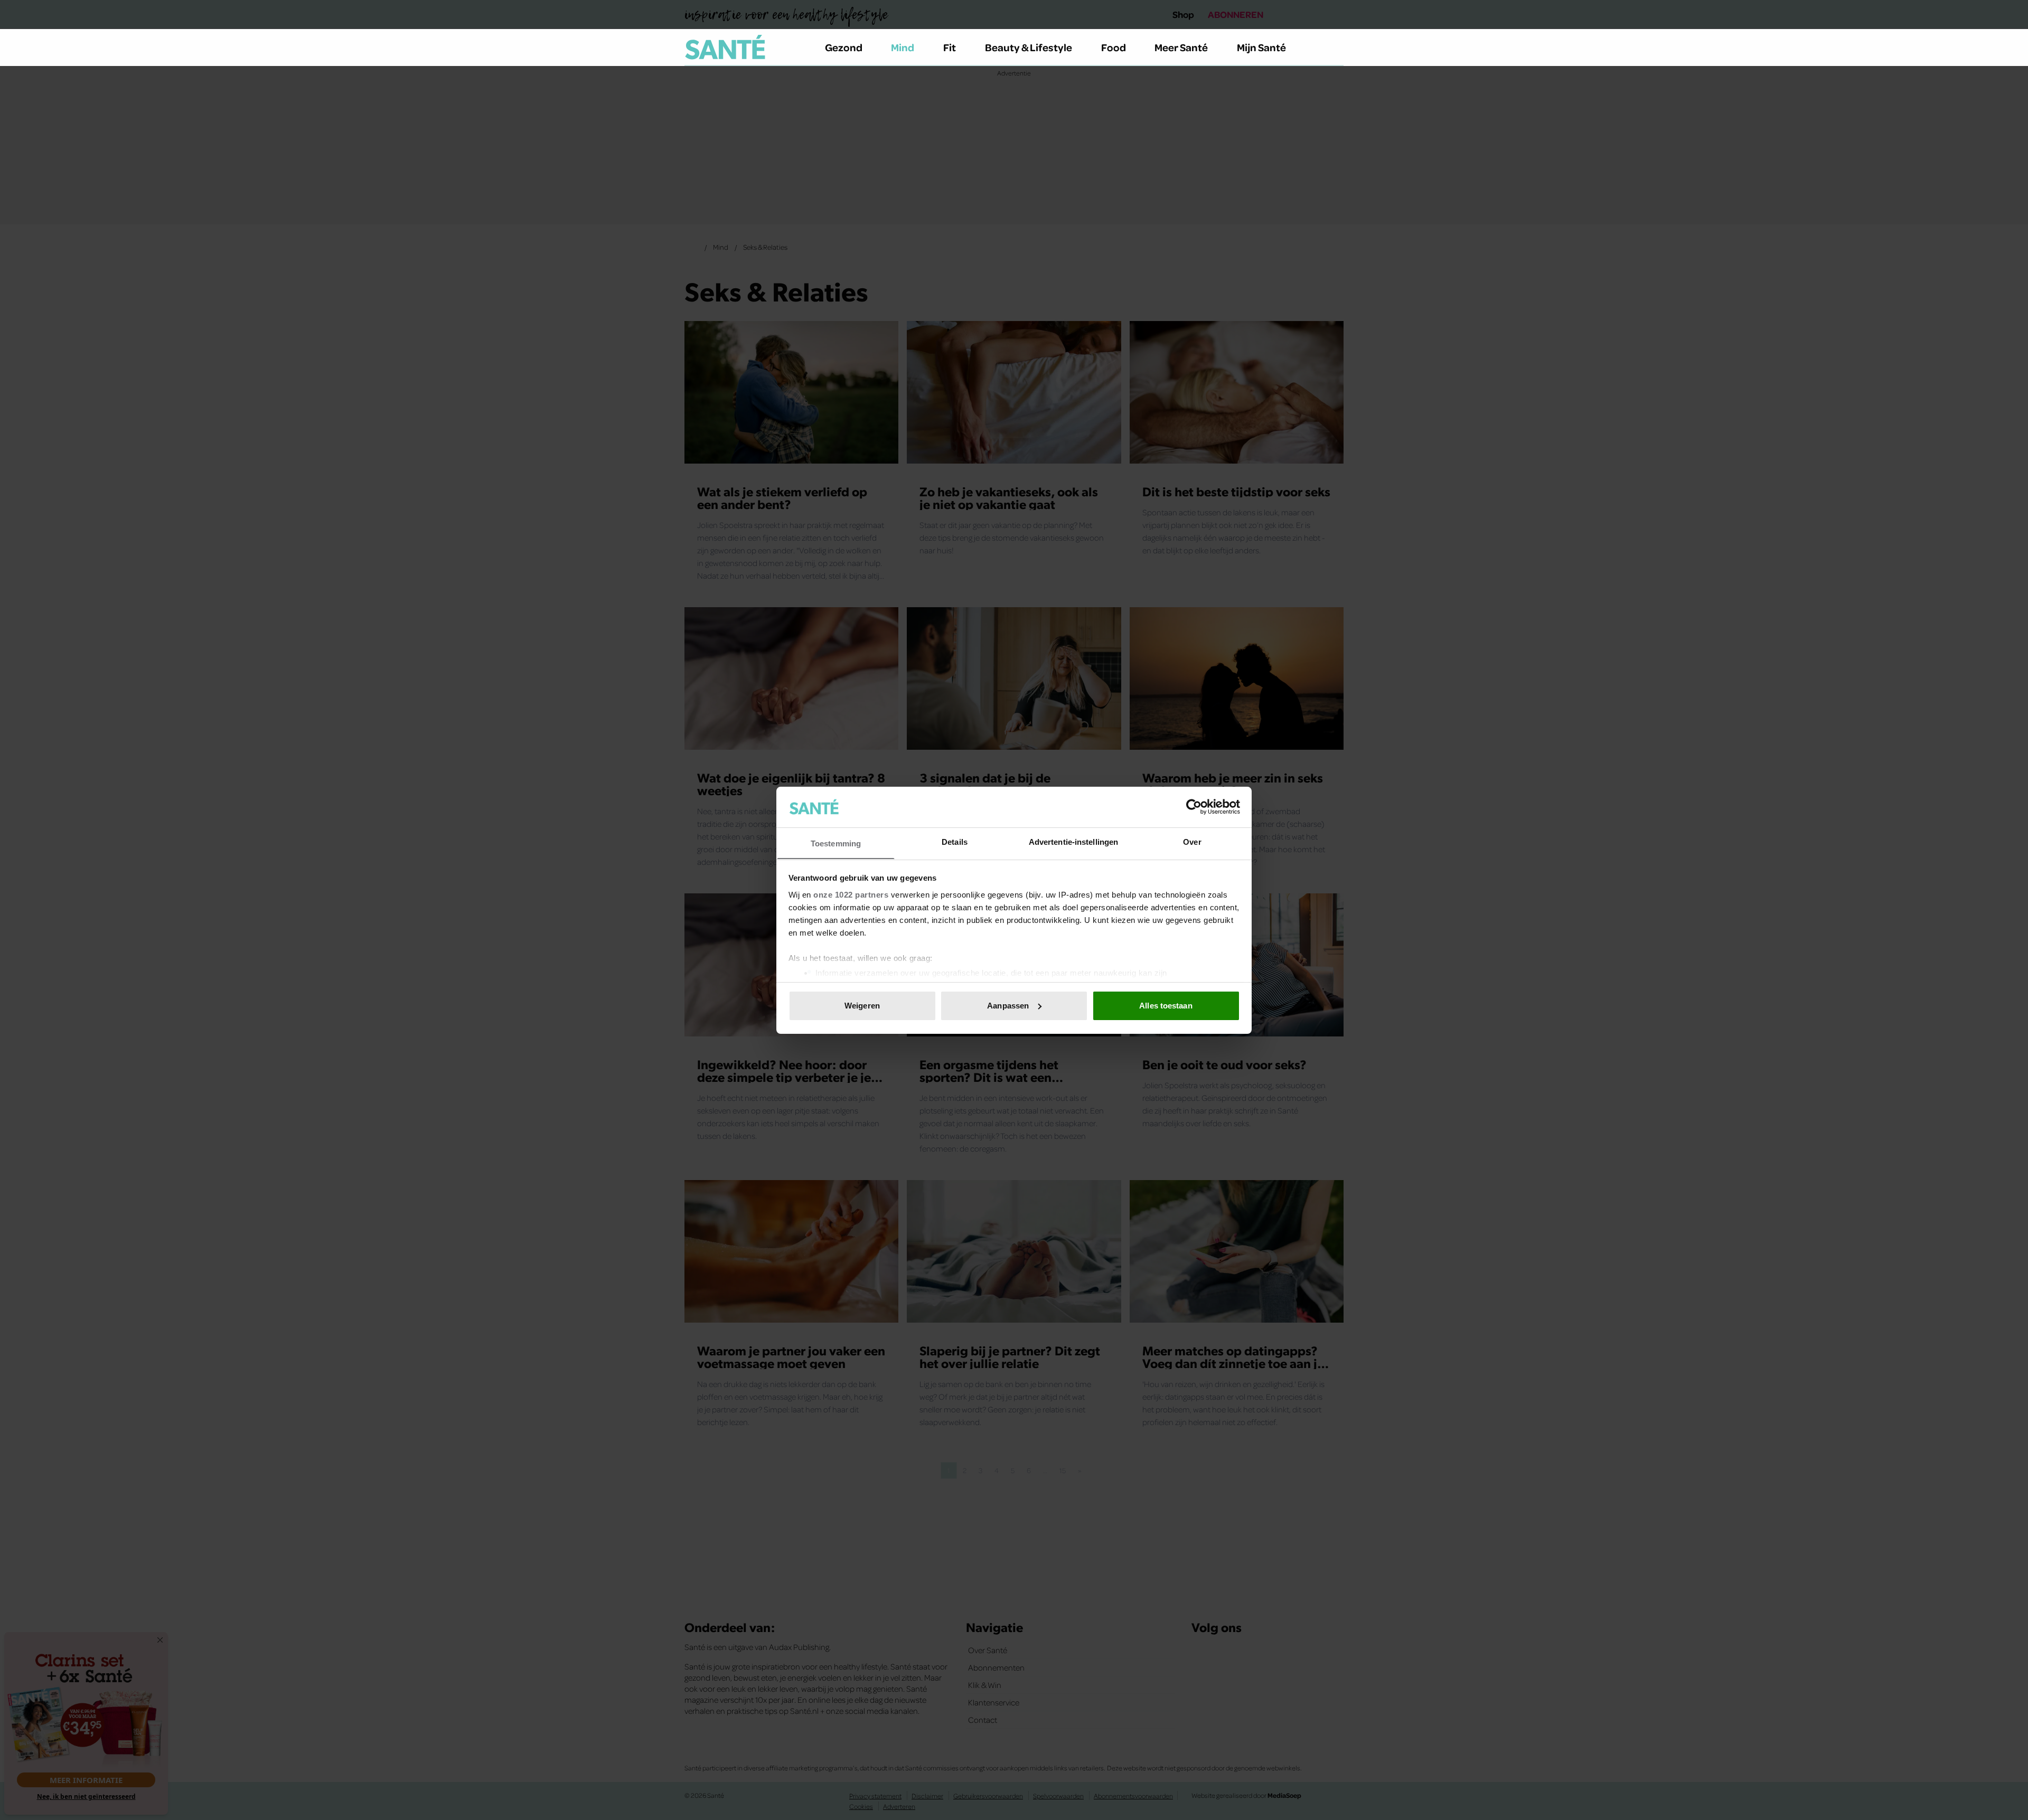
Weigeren (862, 1006)
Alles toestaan (1166, 1006)
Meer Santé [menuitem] (1181, 47)
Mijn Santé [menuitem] (1261, 47)
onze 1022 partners (851, 894)
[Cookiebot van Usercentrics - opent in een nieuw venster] (1194, 807)
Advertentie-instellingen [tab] (1073, 841)
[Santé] (725, 47)
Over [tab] (1192, 841)
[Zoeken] (1335, 48)
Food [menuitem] (1114, 47)
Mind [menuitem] (903, 47)
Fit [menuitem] (950, 47)
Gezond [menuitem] (844, 47)
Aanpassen (1008, 1006)
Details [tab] (955, 841)
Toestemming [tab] (836, 843)
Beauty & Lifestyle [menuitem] (1029, 47)
